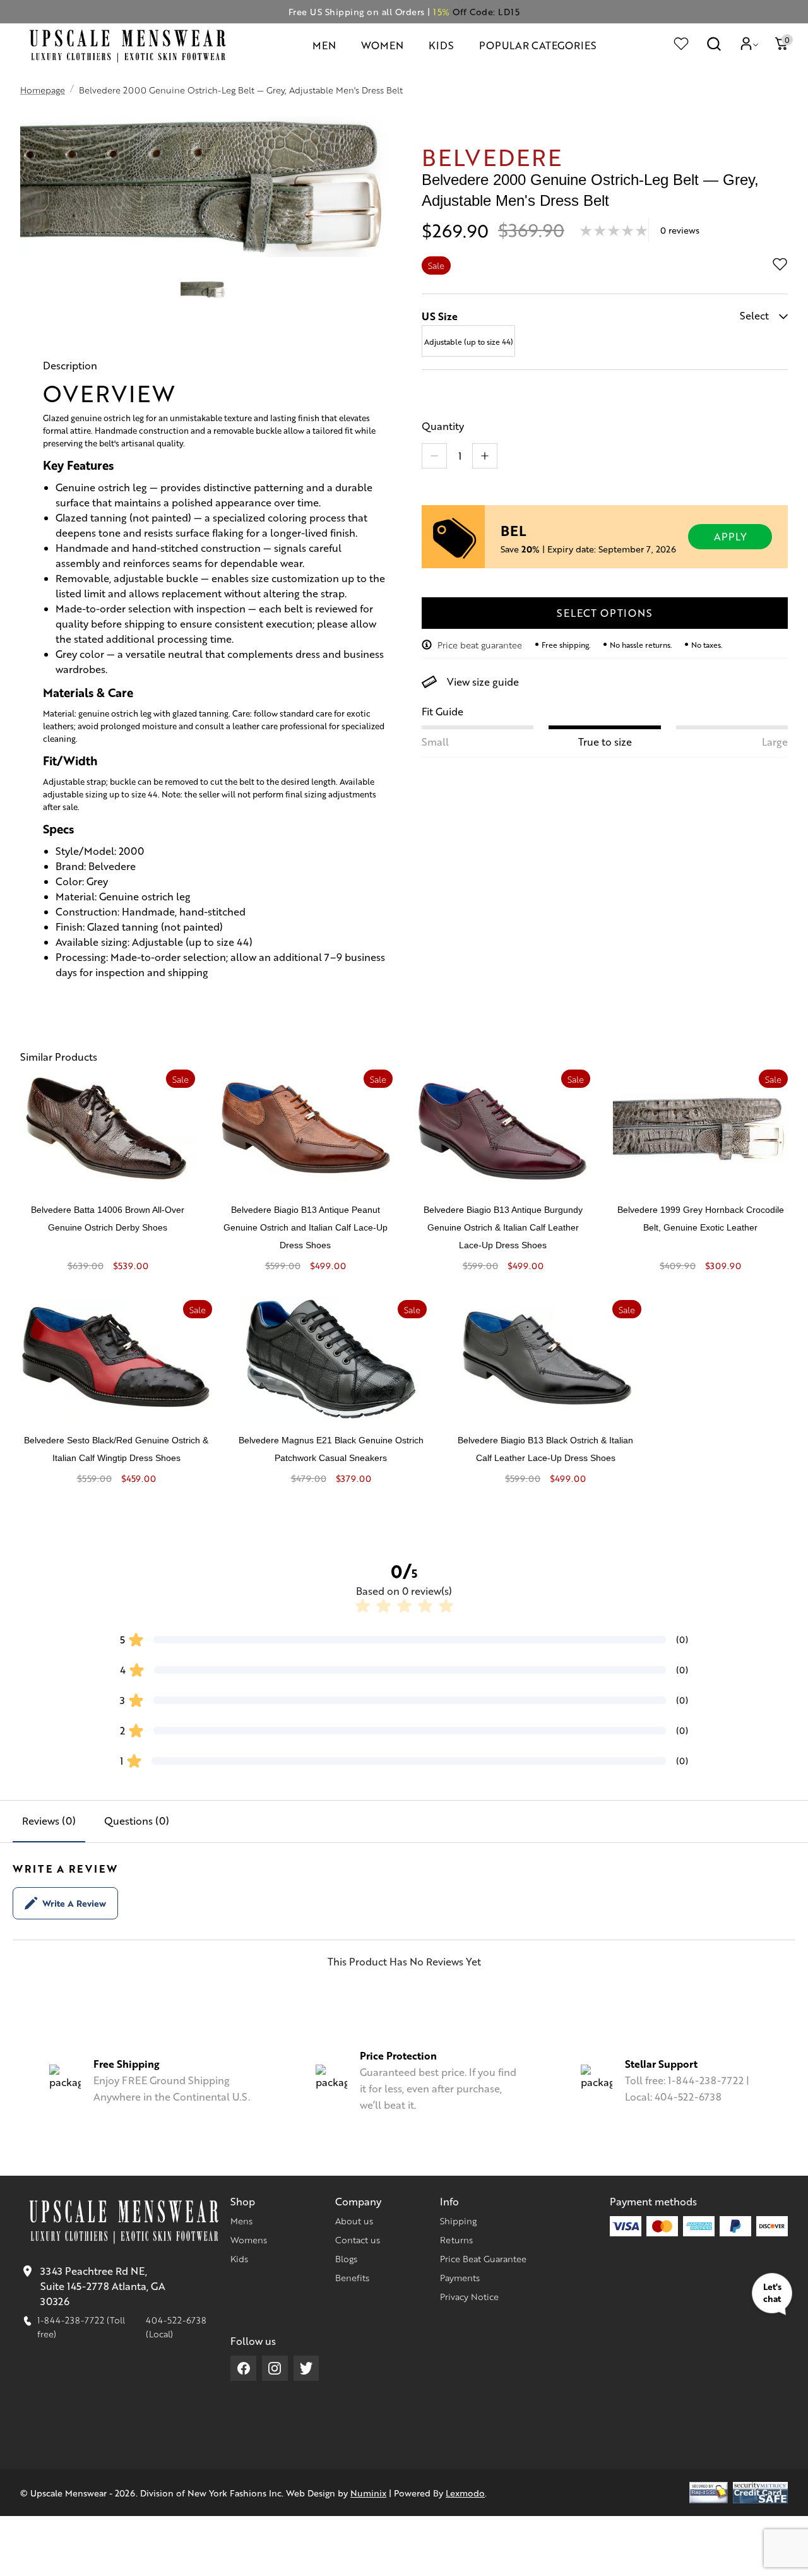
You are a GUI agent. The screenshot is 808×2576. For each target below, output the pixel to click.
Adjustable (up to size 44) (469, 342)
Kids (239, 2258)
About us (354, 2221)
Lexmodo (465, 2493)
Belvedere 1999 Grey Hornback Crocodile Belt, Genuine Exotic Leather (701, 1219)
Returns (456, 2239)
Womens (249, 2239)
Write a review (74, 1903)
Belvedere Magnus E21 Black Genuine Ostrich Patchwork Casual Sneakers (331, 1449)
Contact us (358, 2239)
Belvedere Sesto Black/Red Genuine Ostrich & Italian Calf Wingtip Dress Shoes (116, 1449)
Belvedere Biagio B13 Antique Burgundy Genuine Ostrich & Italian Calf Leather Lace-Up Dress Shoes (503, 1227)
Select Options (604, 613)
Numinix (368, 2493)
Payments (460, 2277)
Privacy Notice (469, 2296)
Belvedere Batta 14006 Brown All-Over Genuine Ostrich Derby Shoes (108, 1219)
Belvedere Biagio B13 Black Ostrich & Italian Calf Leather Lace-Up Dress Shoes (545, 1449)
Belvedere (492, 156)
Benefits (352, 2277)
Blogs (346, 2258)
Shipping (458, 2221)
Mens (241, 2221)
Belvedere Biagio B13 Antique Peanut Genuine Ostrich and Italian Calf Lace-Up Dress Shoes (306, 1227)
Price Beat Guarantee (483, 2258)
